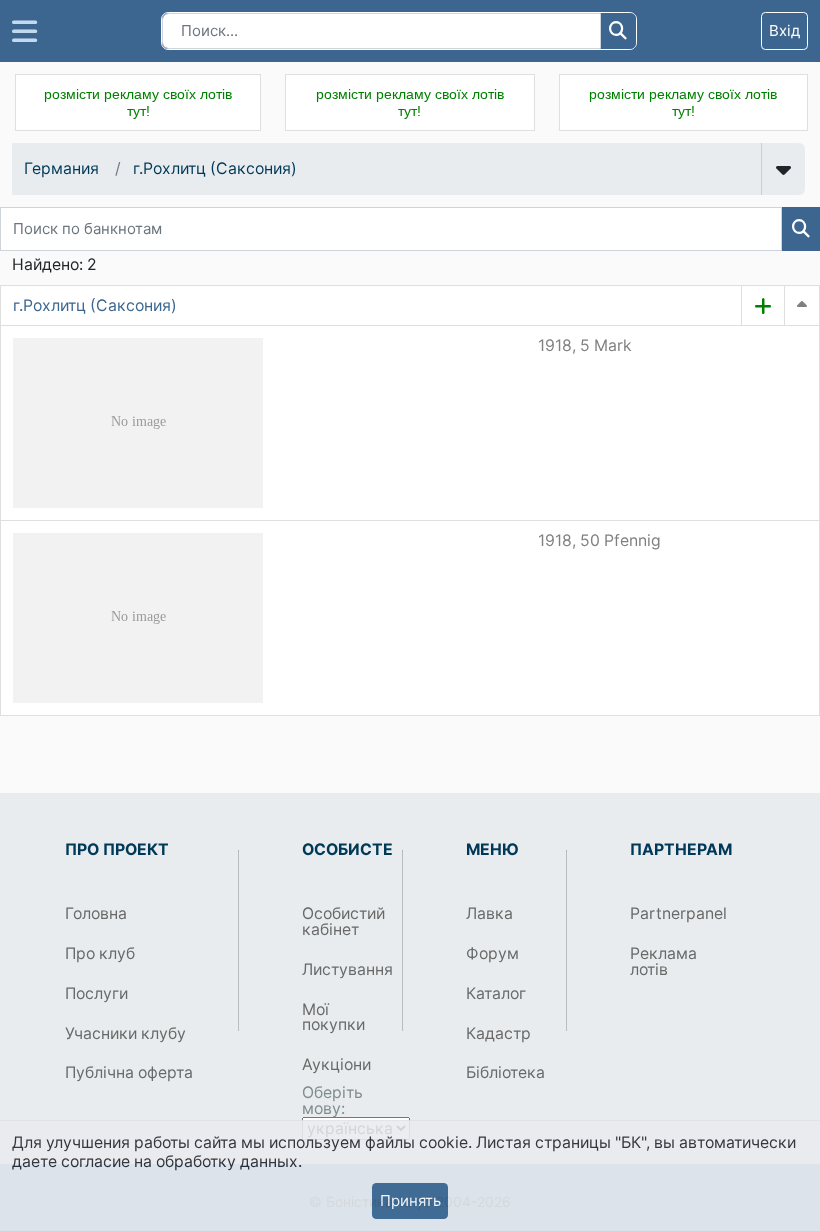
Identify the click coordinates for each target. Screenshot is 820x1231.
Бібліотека (505, 1072)
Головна (96, 913)
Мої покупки (333, 1017)
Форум (492, 953)
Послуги (96, 993)
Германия (61, 168)
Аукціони (336, 1064)
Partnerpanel (672, 913)
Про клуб (100, 953)
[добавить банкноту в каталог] (763, 306)
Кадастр (498, 1033)
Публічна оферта (129, 1072)
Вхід (784, 30)
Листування (344, 969)
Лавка (489, 913)
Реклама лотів (663, 961)
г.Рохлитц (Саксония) (215, 168)
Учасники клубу (125, 1033)
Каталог (496, 993)
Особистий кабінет (343, 921)
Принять (410, 1200)
